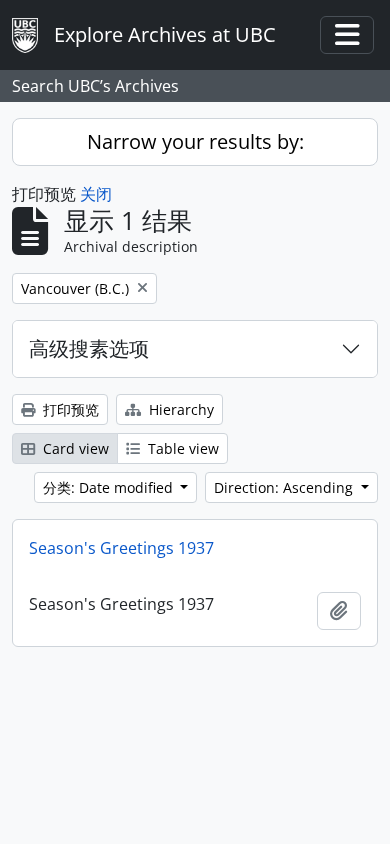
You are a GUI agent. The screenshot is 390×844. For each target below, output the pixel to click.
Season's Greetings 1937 (121, 548)
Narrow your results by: (195, 141)
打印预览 (69, 409)
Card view (74, 448)
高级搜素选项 (89, 348)
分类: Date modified (110, 487)
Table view (181, 448)
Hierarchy (179, 409)
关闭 (96, 194)
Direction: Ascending (285, 487)
